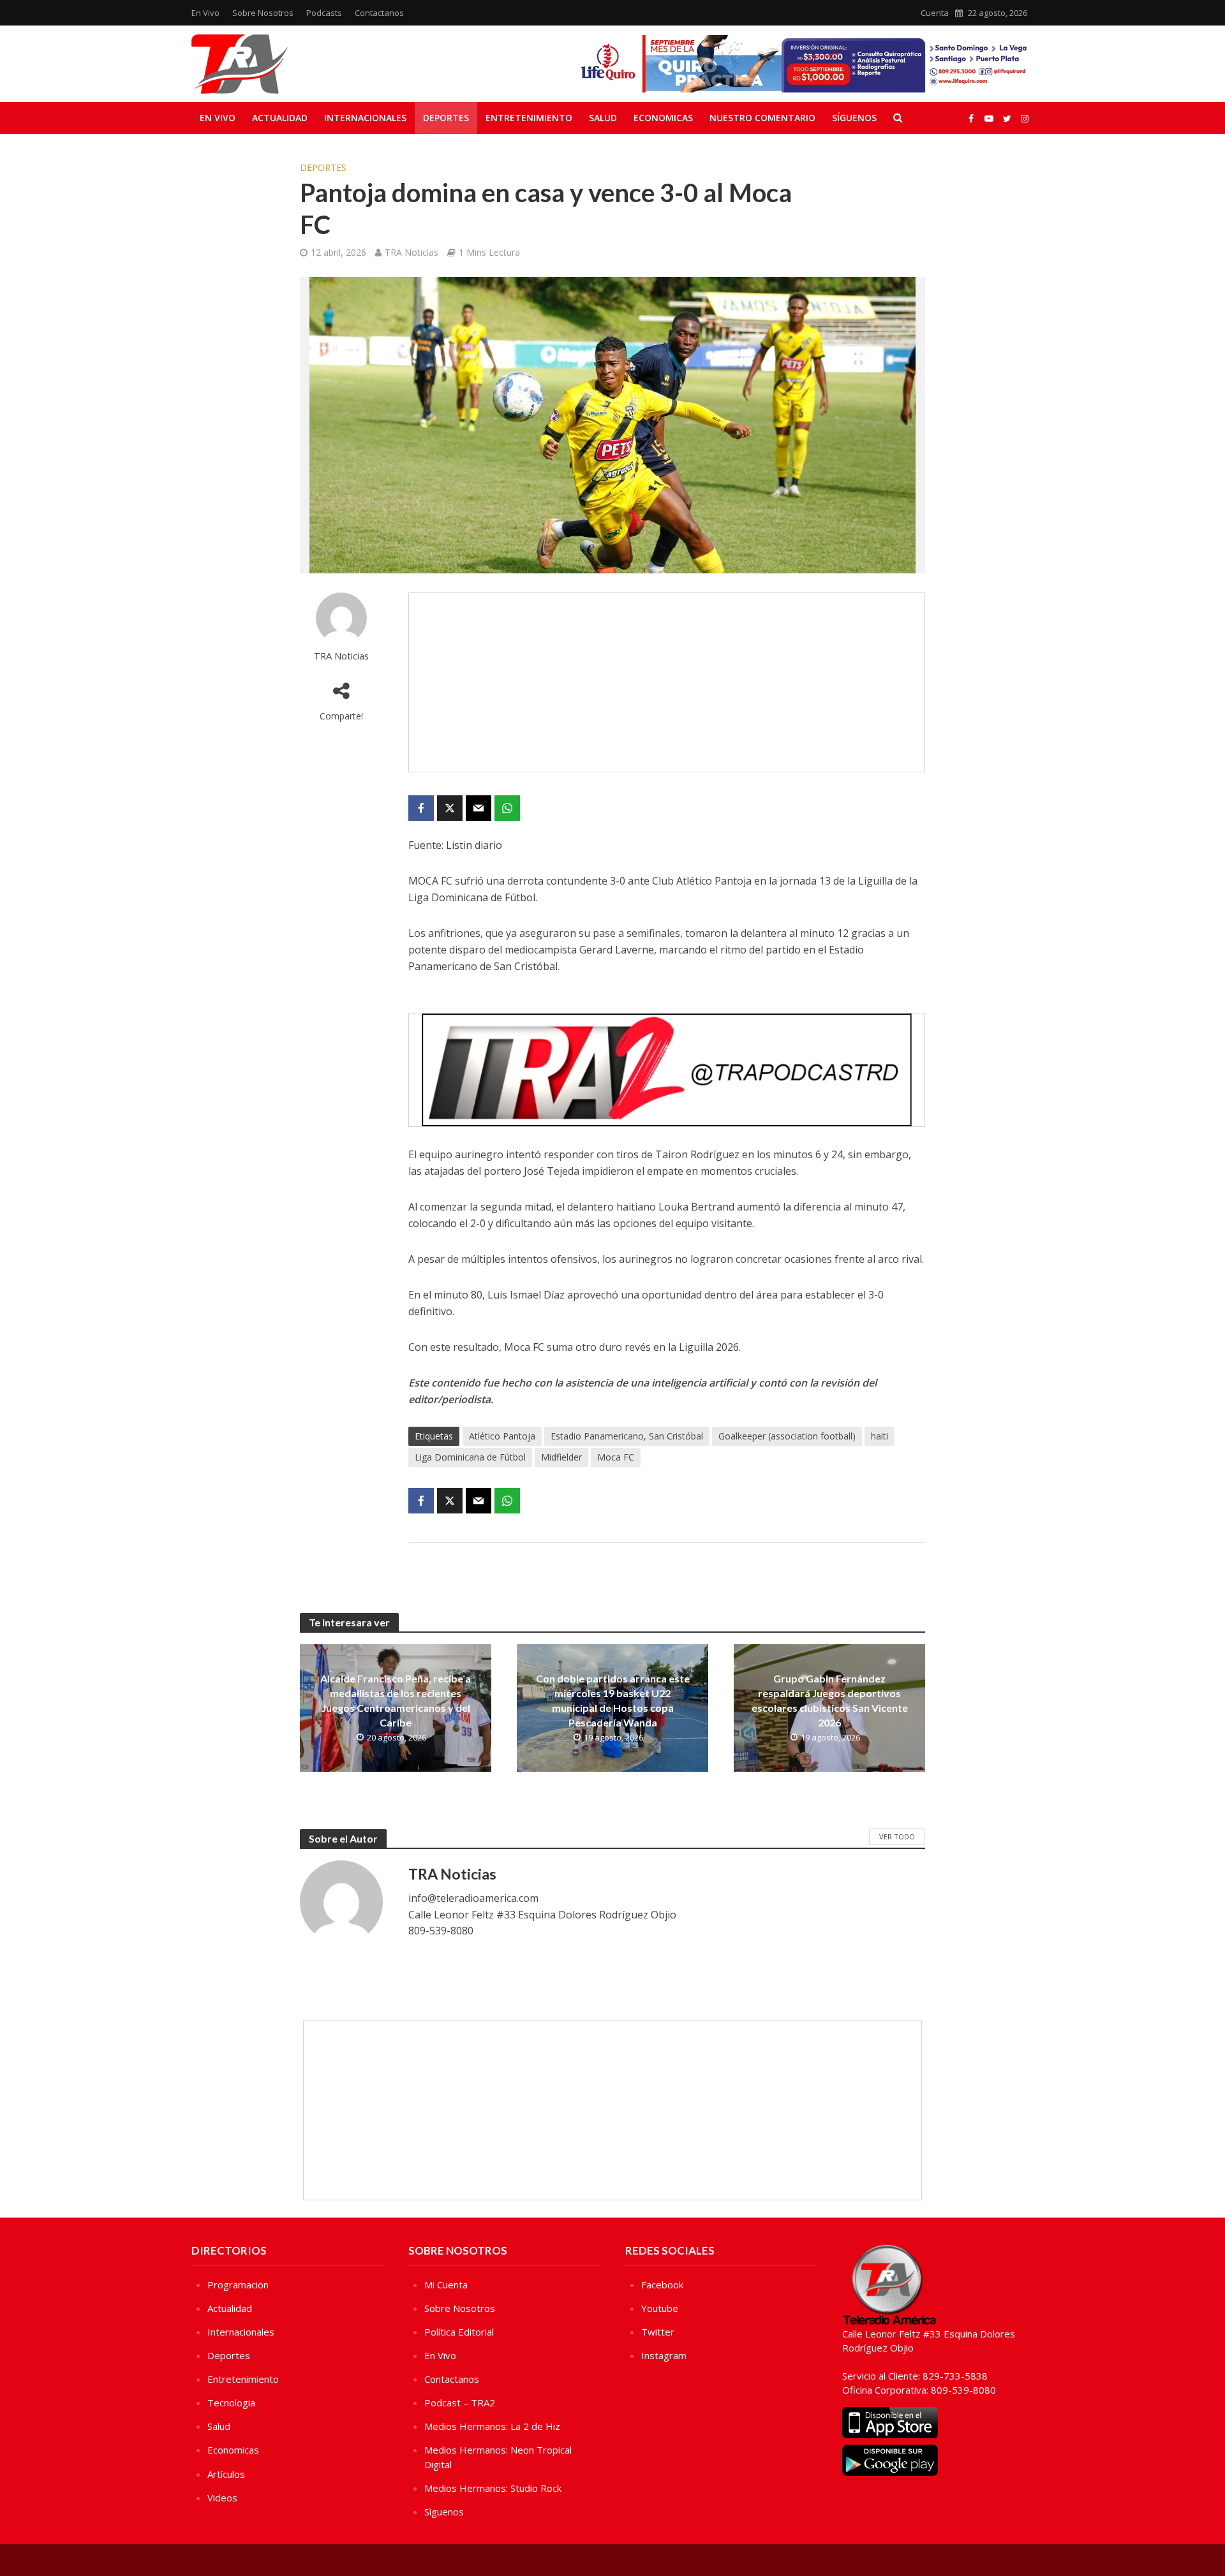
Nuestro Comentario (762, 118)
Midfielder (561, 1457)
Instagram (664, 2355)
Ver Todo (897, 1836)
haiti (880, 1436)
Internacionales (365, 118)
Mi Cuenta (446, 2285)
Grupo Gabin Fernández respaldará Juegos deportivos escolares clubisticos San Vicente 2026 (830, 1700)
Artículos (226, 2474)
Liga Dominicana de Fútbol (470, 1457)
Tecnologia (231, 2403)
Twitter (658, 2332)
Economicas (663, 118)
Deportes (446, 118)
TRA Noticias (412, 252)
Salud (603, 118)
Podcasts (324, 13)
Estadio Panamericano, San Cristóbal (627, 1436)
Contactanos (379, 13)
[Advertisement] (667, 682)
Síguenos (854, 118)
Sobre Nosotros (263, 13)
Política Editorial (459, 2332)
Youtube (660, 2308)
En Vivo (205, 13)
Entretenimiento (529, 118)
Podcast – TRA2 (460, 2403)
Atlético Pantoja (502, 1436)
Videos (222, 2498)
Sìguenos (444, 2512)
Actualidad (280, 118)
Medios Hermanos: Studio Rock (493, 2488)
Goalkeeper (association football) (787, 1436)
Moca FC (616, 1457)
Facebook (662, 2285)
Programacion (238, 2285)
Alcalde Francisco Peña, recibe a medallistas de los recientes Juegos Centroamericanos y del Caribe (396, 1700)
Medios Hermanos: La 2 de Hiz (492, 2426)
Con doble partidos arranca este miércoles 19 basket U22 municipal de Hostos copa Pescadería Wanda (613, 1700)
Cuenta (935, 13)
